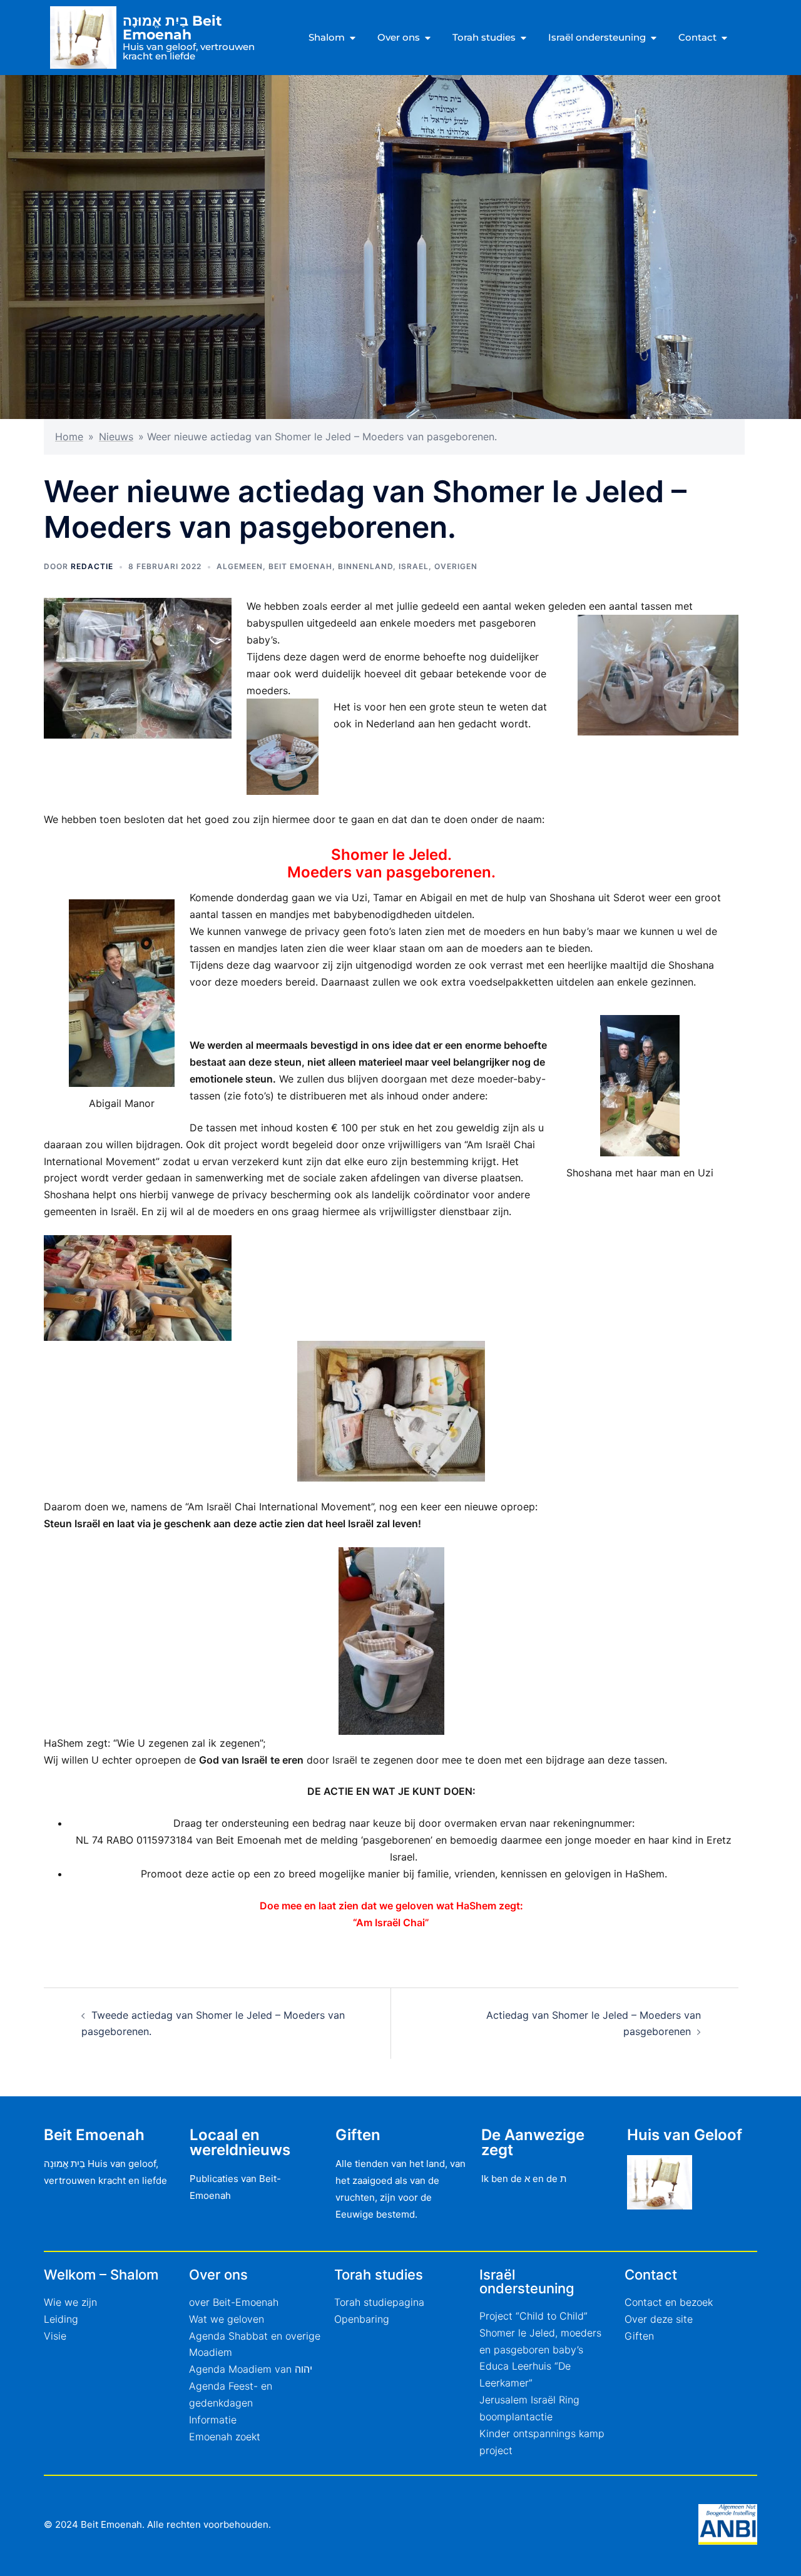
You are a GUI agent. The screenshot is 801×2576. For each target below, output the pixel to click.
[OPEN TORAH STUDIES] (523, 38)
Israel (414, 566)
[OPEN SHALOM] (353, 38)
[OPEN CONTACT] (724, 38)
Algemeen (240, 566)
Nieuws (116, 437)
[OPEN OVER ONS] (428, 38)
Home (69, 437)
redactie (92, 566)
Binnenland (365, 566)
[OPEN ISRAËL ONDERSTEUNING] (654, 38)
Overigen (456, 566)
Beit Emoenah (300, 566)
